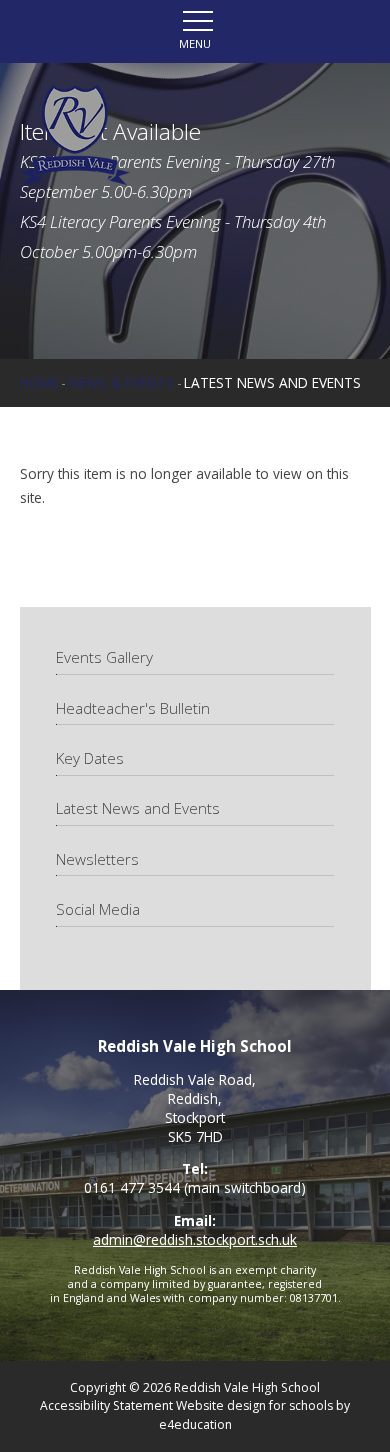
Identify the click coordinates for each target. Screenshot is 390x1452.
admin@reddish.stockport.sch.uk (195, 1239)
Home (39, 382)
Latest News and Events (272, 382)
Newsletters (97, 859)
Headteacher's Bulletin (133, 708)
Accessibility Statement (106, 1405)
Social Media (98, 909)
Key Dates (90, 758)
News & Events (121, 382)
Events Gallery (104, 657)
